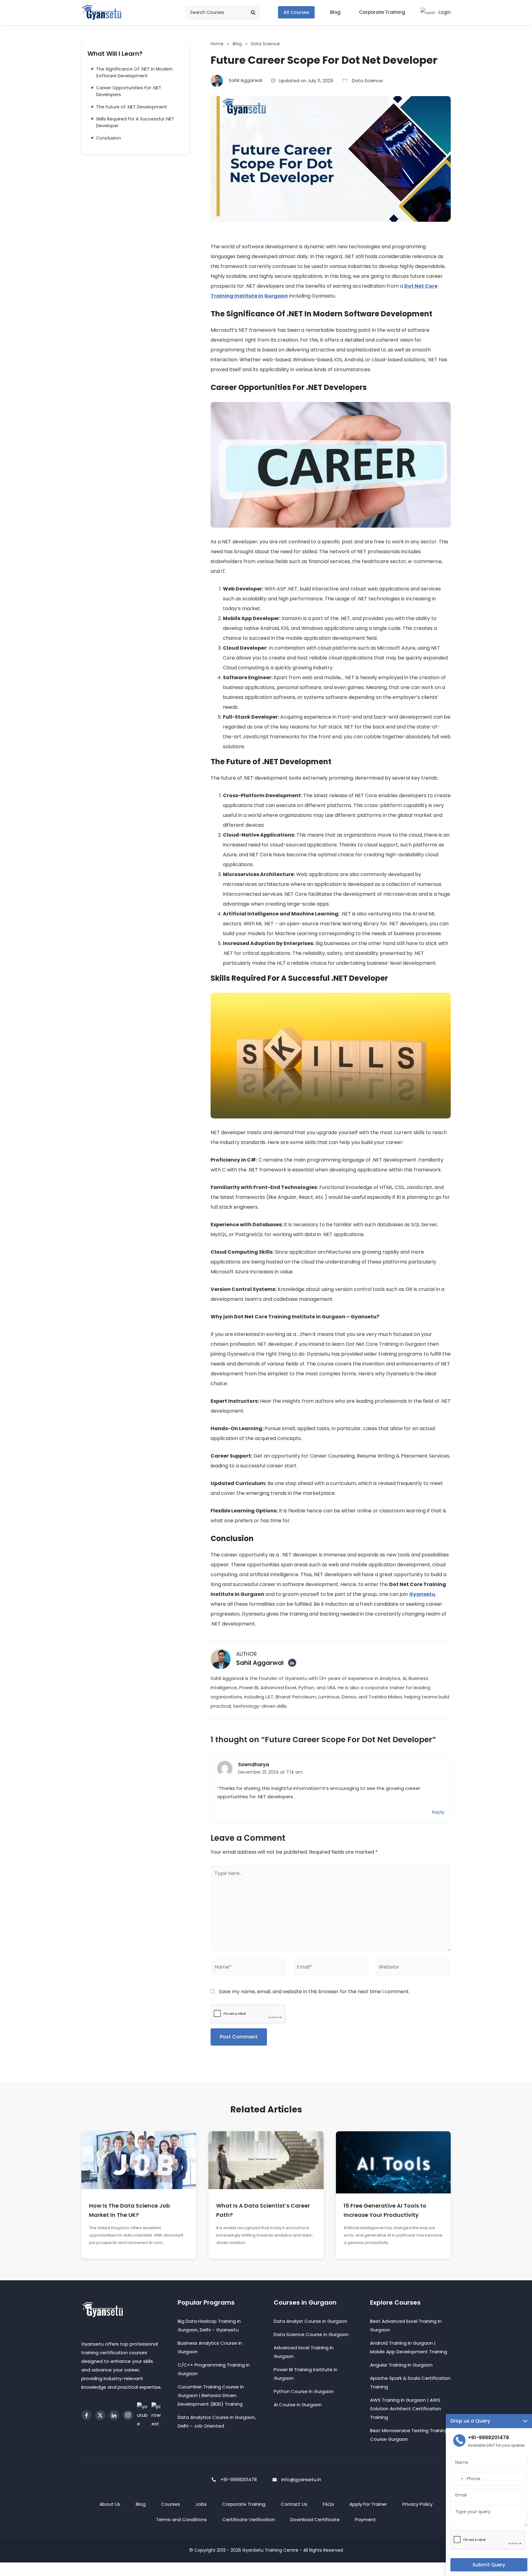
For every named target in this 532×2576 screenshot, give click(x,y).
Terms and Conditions (181, 2519)
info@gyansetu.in (301, 2479)
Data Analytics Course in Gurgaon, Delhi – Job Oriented (217, 2422)
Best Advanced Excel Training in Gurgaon (406, 2325)
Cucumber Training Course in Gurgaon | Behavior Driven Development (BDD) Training (211, 2395)
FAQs (328, 2504)
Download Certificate (315, 2519)
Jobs (201, 2504)
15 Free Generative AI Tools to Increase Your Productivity (385, 2210)
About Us (110, 2504)
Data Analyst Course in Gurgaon (310, 2321)
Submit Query (489, 2565)
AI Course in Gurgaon (298, 2405)
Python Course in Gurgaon (304, 2391)
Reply (438, 1812)
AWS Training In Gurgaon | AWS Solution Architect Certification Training (406, 2409)
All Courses (296, 12)
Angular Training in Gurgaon (401, 2365)
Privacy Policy (417, 2504)
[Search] (253, 13)
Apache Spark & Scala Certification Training (410, 2382)
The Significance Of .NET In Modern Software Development (134, 72)
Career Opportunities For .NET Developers (129, 91)
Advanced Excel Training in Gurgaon (304, 2352)
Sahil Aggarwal (260, 1663)
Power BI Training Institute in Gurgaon (306, 2374)
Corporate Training (244, 2504)
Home (217, 44)
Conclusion (109, 138)
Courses (171, 2504)
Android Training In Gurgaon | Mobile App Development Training (409, 2347)
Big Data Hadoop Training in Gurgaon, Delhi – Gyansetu (209, 2325)
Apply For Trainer (368, 2504)
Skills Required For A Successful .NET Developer (135, 122)
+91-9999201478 (239, 2479)
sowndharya (254, 1765)
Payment (365, 2519)
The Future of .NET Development (132, 107)
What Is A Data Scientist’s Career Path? (263, 2210)
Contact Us (294, 2504)
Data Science (265, 44)
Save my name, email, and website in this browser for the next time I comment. (314, 1992)
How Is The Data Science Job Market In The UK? (129, 2210)
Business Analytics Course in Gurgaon (210, 2347)
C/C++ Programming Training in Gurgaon (214, 2369)
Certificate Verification (249, 2519)
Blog (237, 44)
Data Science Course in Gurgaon (311, 2334)
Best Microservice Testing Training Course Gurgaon (409, 2435)
